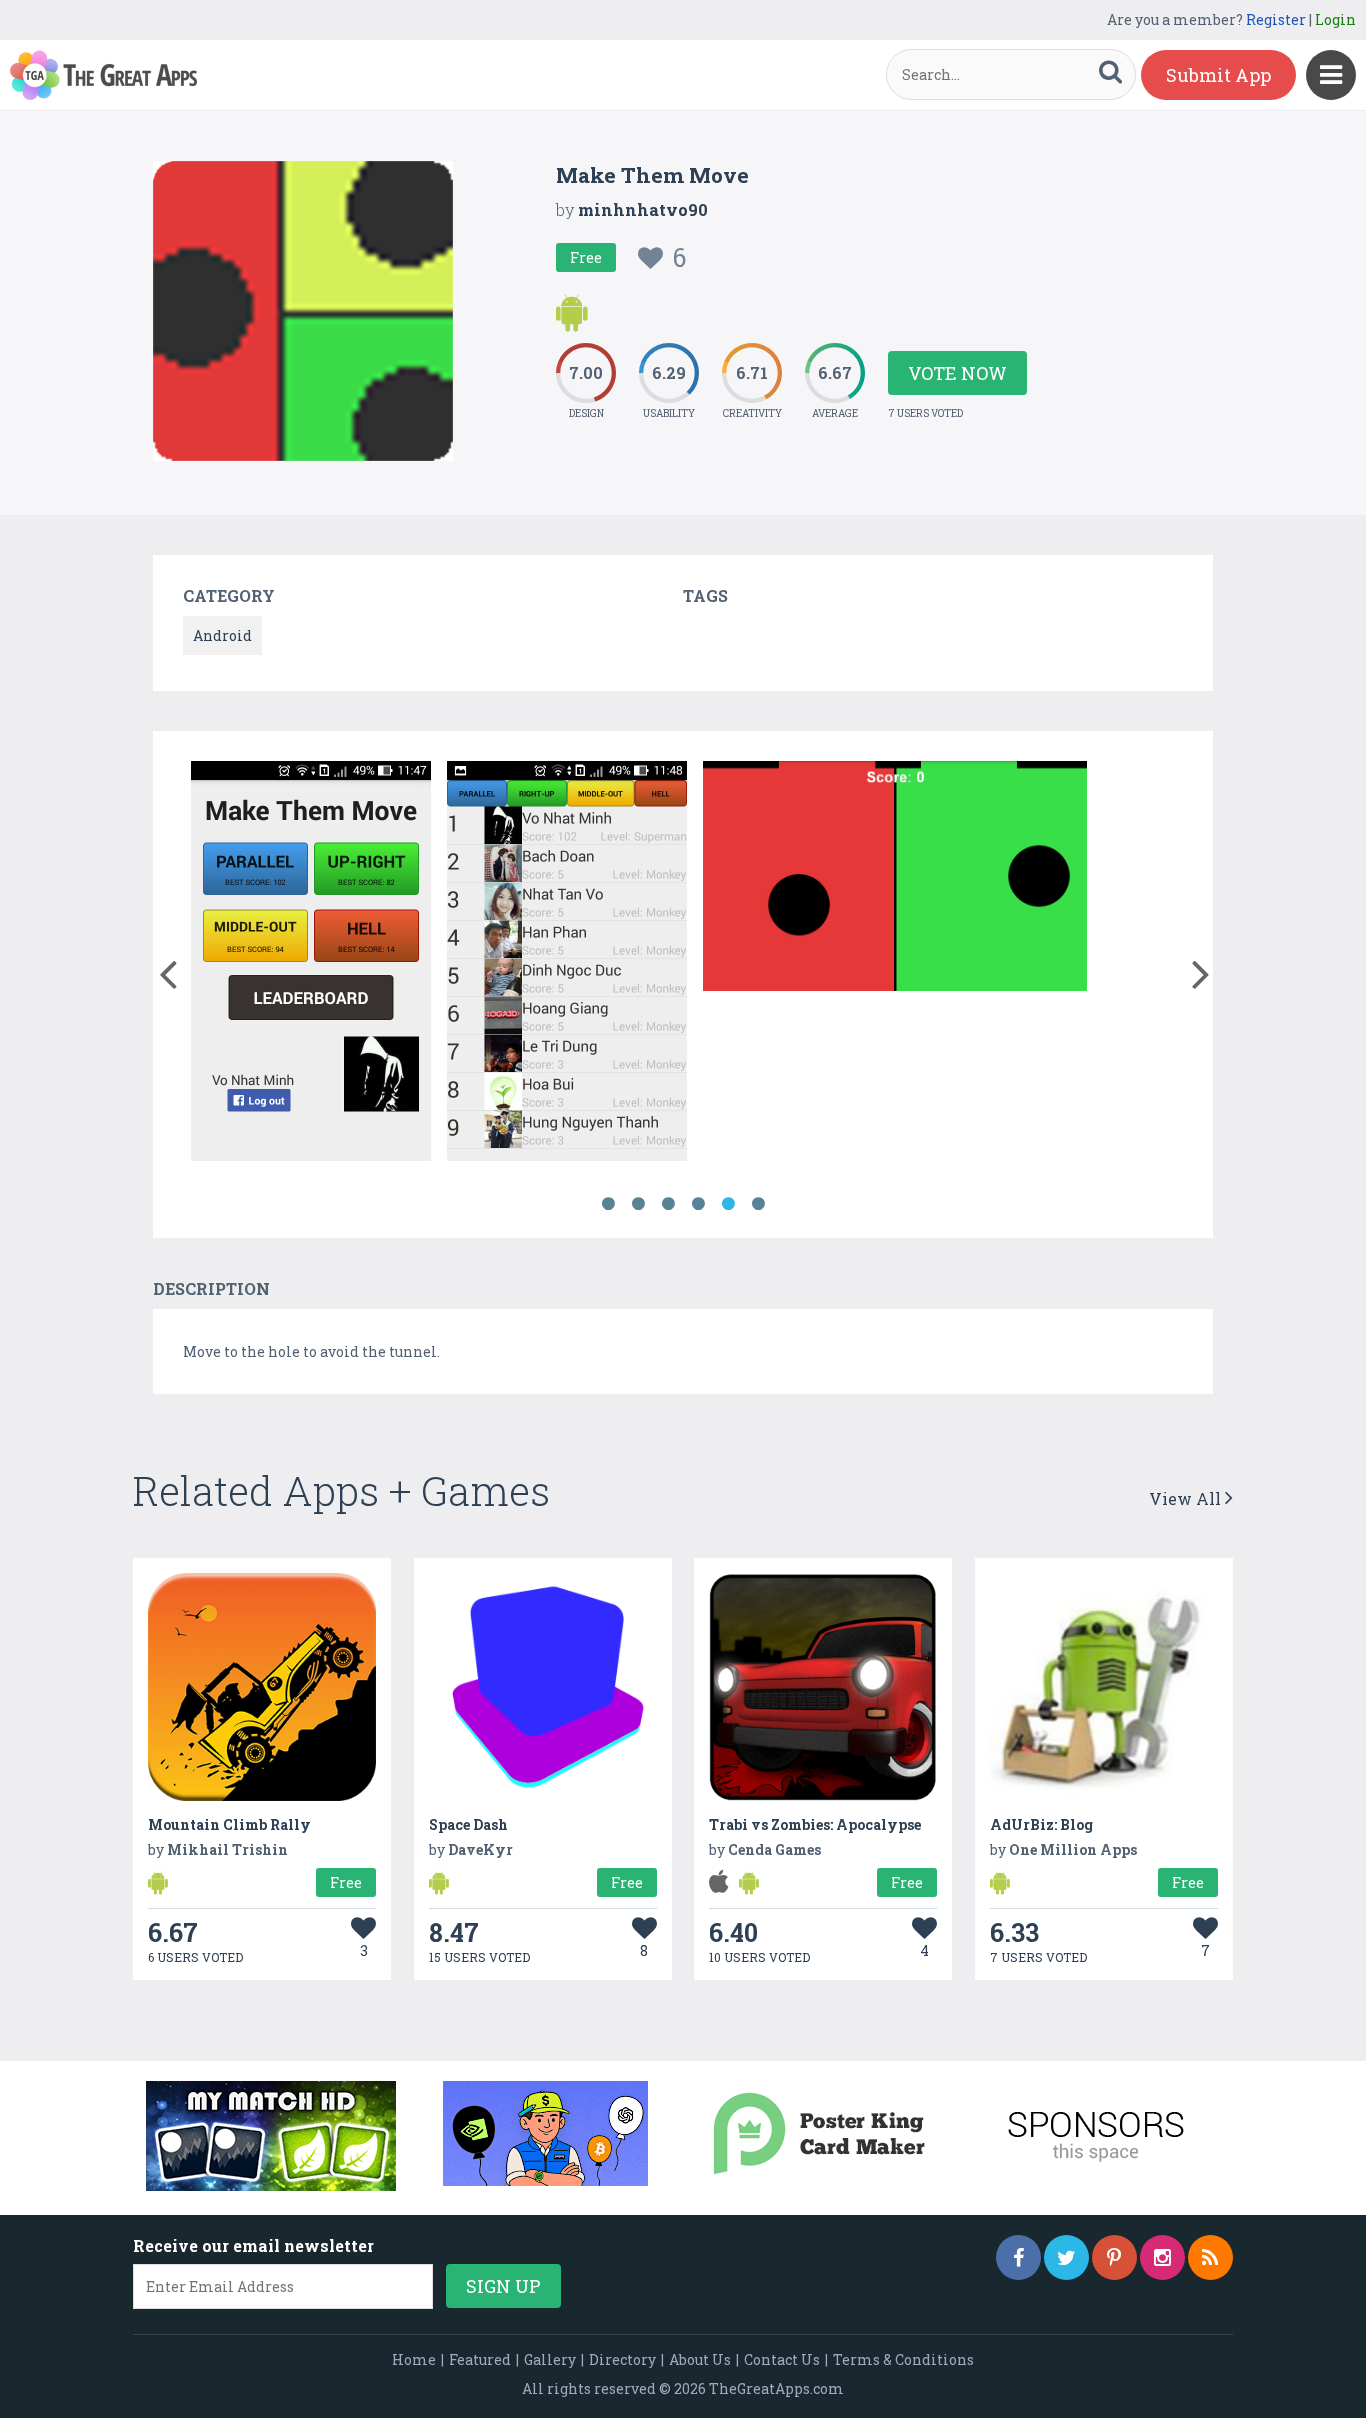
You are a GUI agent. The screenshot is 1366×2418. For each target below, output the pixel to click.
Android (222, 635)
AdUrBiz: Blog (1041, 1824)
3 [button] (668, 1204)
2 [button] (638, 1204)
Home (414, 2359)
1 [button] (608, 1204)
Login (1335, 19)
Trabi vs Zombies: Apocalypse (815, 1824)
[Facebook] (1018, 2257)
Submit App (1218, 75)
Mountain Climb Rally (229, 1824)
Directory (622, 2359)
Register (1276, 19)
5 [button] (728, 1204)
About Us (700, 2359)
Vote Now (957, 373)
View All (1187, 1498)
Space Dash (468, 1824)
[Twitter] (1066, 2257)
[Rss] (1210, 2257)
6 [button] (758, 1204)
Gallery (550, 2359)
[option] (311, 964)
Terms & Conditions (903, 2359)
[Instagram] (1162, 2257)
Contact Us (782, 2359)
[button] (167, 970)
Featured (480, 2359)
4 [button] (698, 1204)
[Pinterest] (1114, 2257)
